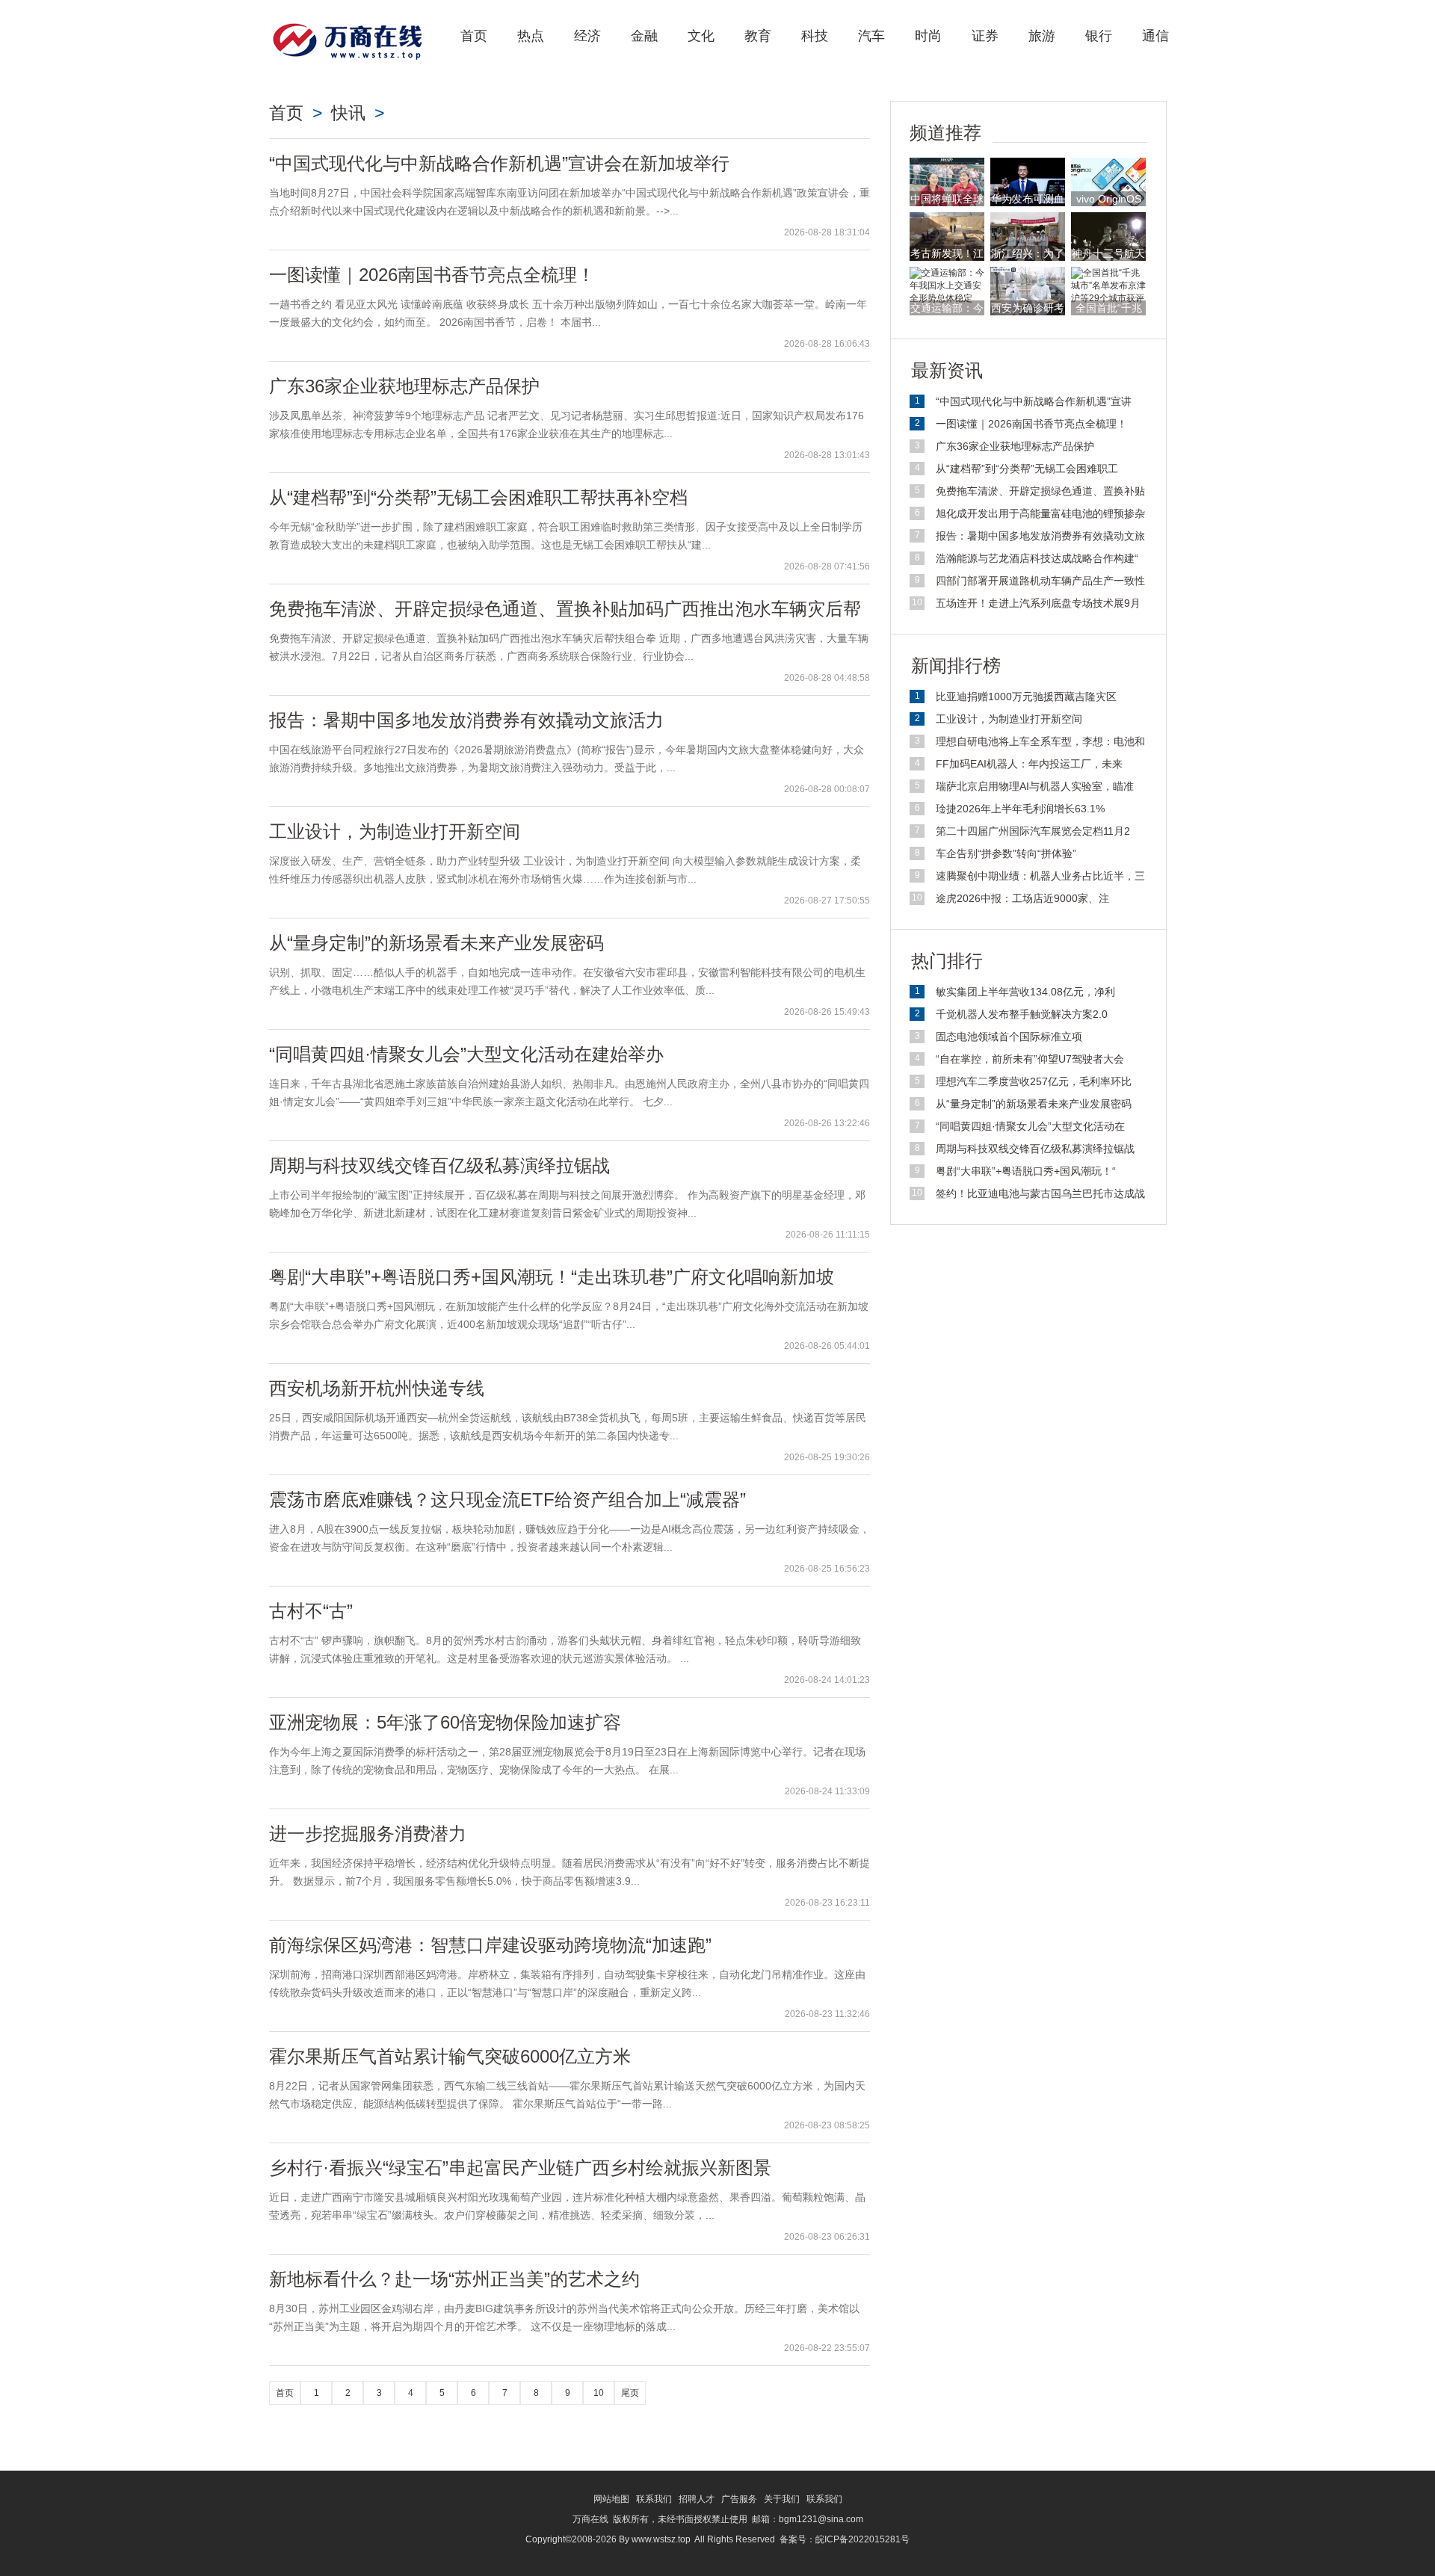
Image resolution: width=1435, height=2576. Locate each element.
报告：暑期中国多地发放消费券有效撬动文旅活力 (466, 720)
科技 (815, 36)
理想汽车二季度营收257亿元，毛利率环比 (1034, 1081)
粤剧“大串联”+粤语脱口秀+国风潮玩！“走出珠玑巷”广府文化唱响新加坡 (552, 1277)
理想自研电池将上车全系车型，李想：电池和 (1040, 741)
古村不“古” (311, 1611)
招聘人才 (697, 2499)
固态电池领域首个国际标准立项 (1009, 1037)
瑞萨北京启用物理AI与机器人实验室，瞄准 (1035, 786)
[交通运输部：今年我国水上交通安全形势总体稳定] (947, 285)
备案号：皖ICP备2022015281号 (845, 2539)
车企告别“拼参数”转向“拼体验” (1006, 853)
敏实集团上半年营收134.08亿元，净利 (1025, 992)
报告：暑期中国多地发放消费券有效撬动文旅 (1040, 536)
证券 (985, 36)
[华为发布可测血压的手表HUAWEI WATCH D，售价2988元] (1028, 182)
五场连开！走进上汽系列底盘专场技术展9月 (1038, 603)
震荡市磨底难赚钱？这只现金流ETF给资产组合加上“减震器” (507, 1499)
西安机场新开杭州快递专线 (377, 1388)
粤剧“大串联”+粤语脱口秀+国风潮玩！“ (1026, 1171)
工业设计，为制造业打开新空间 (395, 831)
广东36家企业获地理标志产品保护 (404, 386)
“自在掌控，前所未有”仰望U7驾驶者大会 (1030, 1059)
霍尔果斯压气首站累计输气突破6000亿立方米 (450, 2056)
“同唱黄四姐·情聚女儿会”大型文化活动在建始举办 (466, 1054)
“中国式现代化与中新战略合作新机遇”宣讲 (1034, 401)
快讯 (348, 113)
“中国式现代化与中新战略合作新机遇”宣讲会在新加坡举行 (499, 163)
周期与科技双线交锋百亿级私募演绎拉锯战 (439, 1165)
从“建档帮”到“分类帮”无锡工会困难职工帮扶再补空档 (478, 497)
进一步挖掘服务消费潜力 (368, 1834)
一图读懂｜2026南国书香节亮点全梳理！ (432, 275)
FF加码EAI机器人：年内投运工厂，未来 (1029, 764)
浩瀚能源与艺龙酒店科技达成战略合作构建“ (1037, 558)
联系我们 (654, 2499)
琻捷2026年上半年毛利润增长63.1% (1020, 809)
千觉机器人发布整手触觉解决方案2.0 (1022, 1014)
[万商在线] (347, 39)
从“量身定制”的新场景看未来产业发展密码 (436, 943)
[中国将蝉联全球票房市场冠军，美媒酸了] (947, 182)
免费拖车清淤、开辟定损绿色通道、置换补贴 (1040, 491)
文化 (701, 36)
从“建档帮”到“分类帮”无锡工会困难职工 (1027, 469)
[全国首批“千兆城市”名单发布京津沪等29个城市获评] (1108, 285)
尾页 (630, 2393)
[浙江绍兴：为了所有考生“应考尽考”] (1028, 236)
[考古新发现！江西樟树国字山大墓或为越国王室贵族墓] (947, 236)
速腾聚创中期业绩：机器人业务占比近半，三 (1040, 876)
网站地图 (611, 2499)
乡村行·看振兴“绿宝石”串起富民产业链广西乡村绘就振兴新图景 (520, 2168)
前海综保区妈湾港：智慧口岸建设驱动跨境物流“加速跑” (490, 1945)
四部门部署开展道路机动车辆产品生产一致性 (1040, 581)
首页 (474, 36)
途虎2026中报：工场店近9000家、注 (1022, 898)
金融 (644, 36)
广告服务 (739, 2499)
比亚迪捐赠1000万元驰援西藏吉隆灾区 (1026, 696)
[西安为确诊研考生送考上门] (1028, 291)
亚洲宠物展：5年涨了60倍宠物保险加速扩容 (445, 1722)
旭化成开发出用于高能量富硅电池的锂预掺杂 (1040, 513)
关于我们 (782, 2499)
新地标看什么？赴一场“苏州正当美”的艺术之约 (454, 2279)
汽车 (871, 36)
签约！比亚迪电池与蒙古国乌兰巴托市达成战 (1040, 1193)
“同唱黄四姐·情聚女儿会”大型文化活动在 (1030, 1126)
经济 (587, 36)
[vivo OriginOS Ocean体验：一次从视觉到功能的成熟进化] (1108, 182)
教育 (758, 36)
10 (599, 2393)
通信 (1155, 36)
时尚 (928, 36)
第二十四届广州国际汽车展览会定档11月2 (1033, 831)
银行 (1099, 36)
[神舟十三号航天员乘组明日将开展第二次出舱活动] (1108, 236)
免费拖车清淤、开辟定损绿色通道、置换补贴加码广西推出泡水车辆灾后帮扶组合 (565, 618)
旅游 (1042, 36)
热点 (531, 36)
